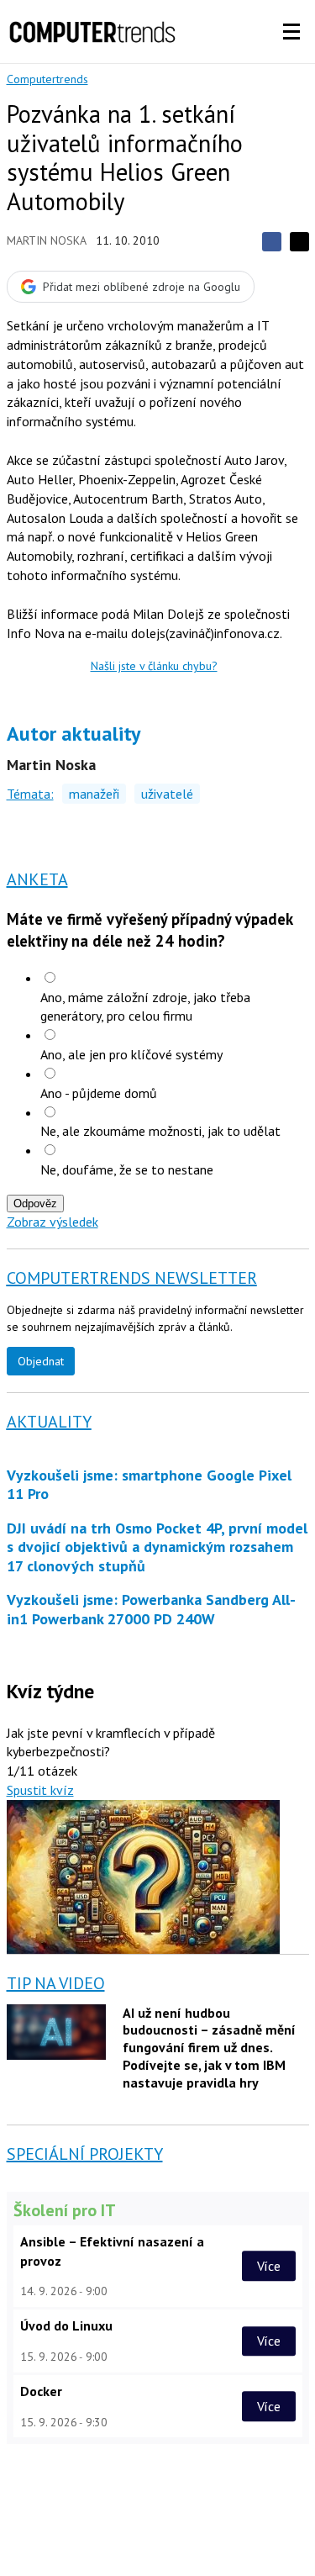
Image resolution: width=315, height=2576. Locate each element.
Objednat (41, 1361)
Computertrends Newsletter (132, 1278)
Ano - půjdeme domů (99, 1093)
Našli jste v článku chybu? (154, 666)
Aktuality (49, 1422)
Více (269, 2266)
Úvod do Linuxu (66, 2325)
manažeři (94, 794)
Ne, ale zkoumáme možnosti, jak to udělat (160, 1131)
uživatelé (167, 794)
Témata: (30, 794)
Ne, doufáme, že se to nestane (127, 1169)
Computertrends (47, 79)
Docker (41, 2391)
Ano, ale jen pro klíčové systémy (131, 1054)
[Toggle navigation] (291, 32)
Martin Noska (47, 240)
